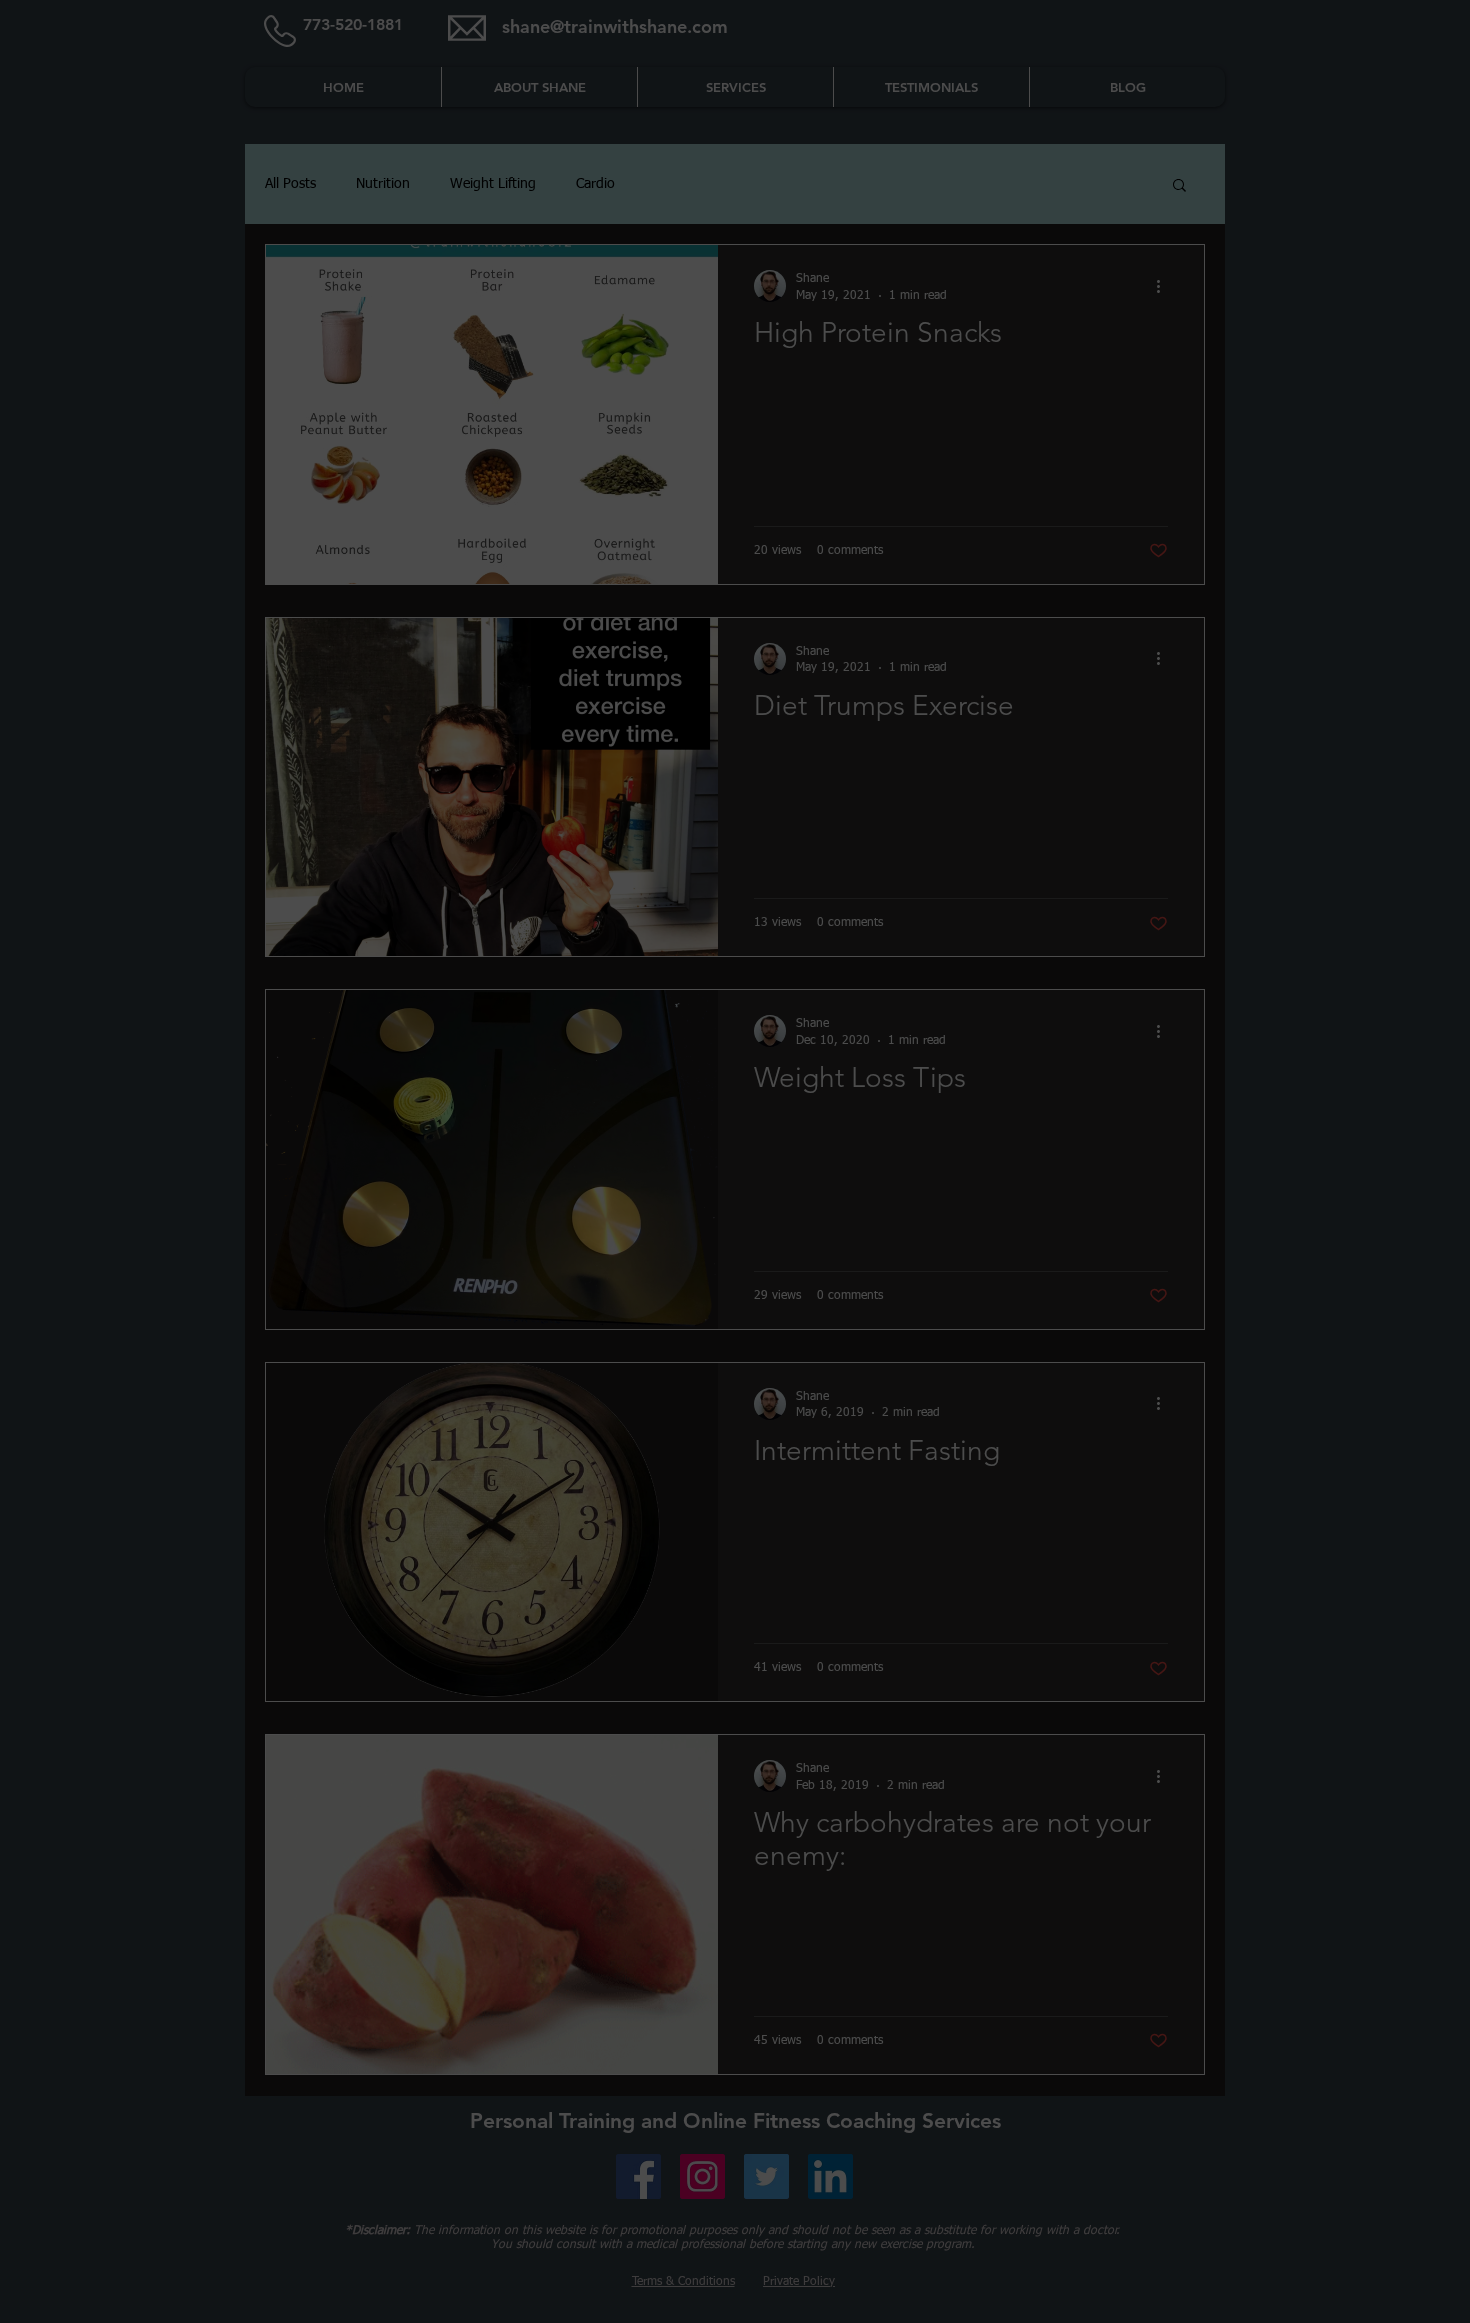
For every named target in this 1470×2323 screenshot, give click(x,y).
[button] (735, 1408)
